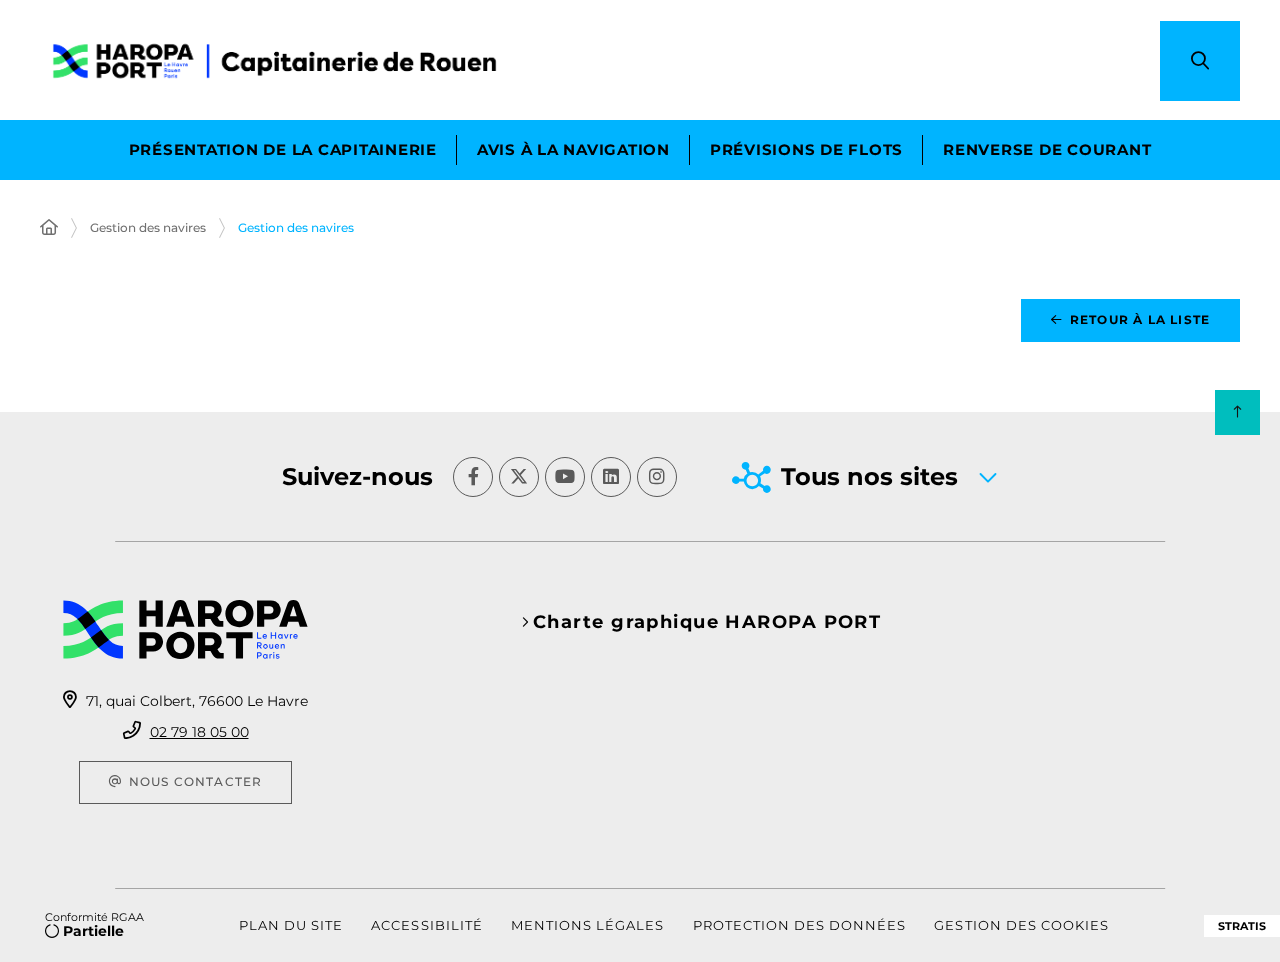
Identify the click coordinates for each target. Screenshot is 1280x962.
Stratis (1242, 926)
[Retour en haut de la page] (1237, 412)
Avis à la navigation (573, 149)
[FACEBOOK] (473, 477)
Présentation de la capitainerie (283, 149)
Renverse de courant (1047, 149)
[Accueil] (49, 228)
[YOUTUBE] (565, 477)
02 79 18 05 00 (199, 732)
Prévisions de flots (806, 149)
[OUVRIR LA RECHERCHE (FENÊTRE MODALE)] (1200, 61)
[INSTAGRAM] (657, 477)
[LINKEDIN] (611, 477)
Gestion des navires (148, 227)
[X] (519, 477)
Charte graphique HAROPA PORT (707, 622)
